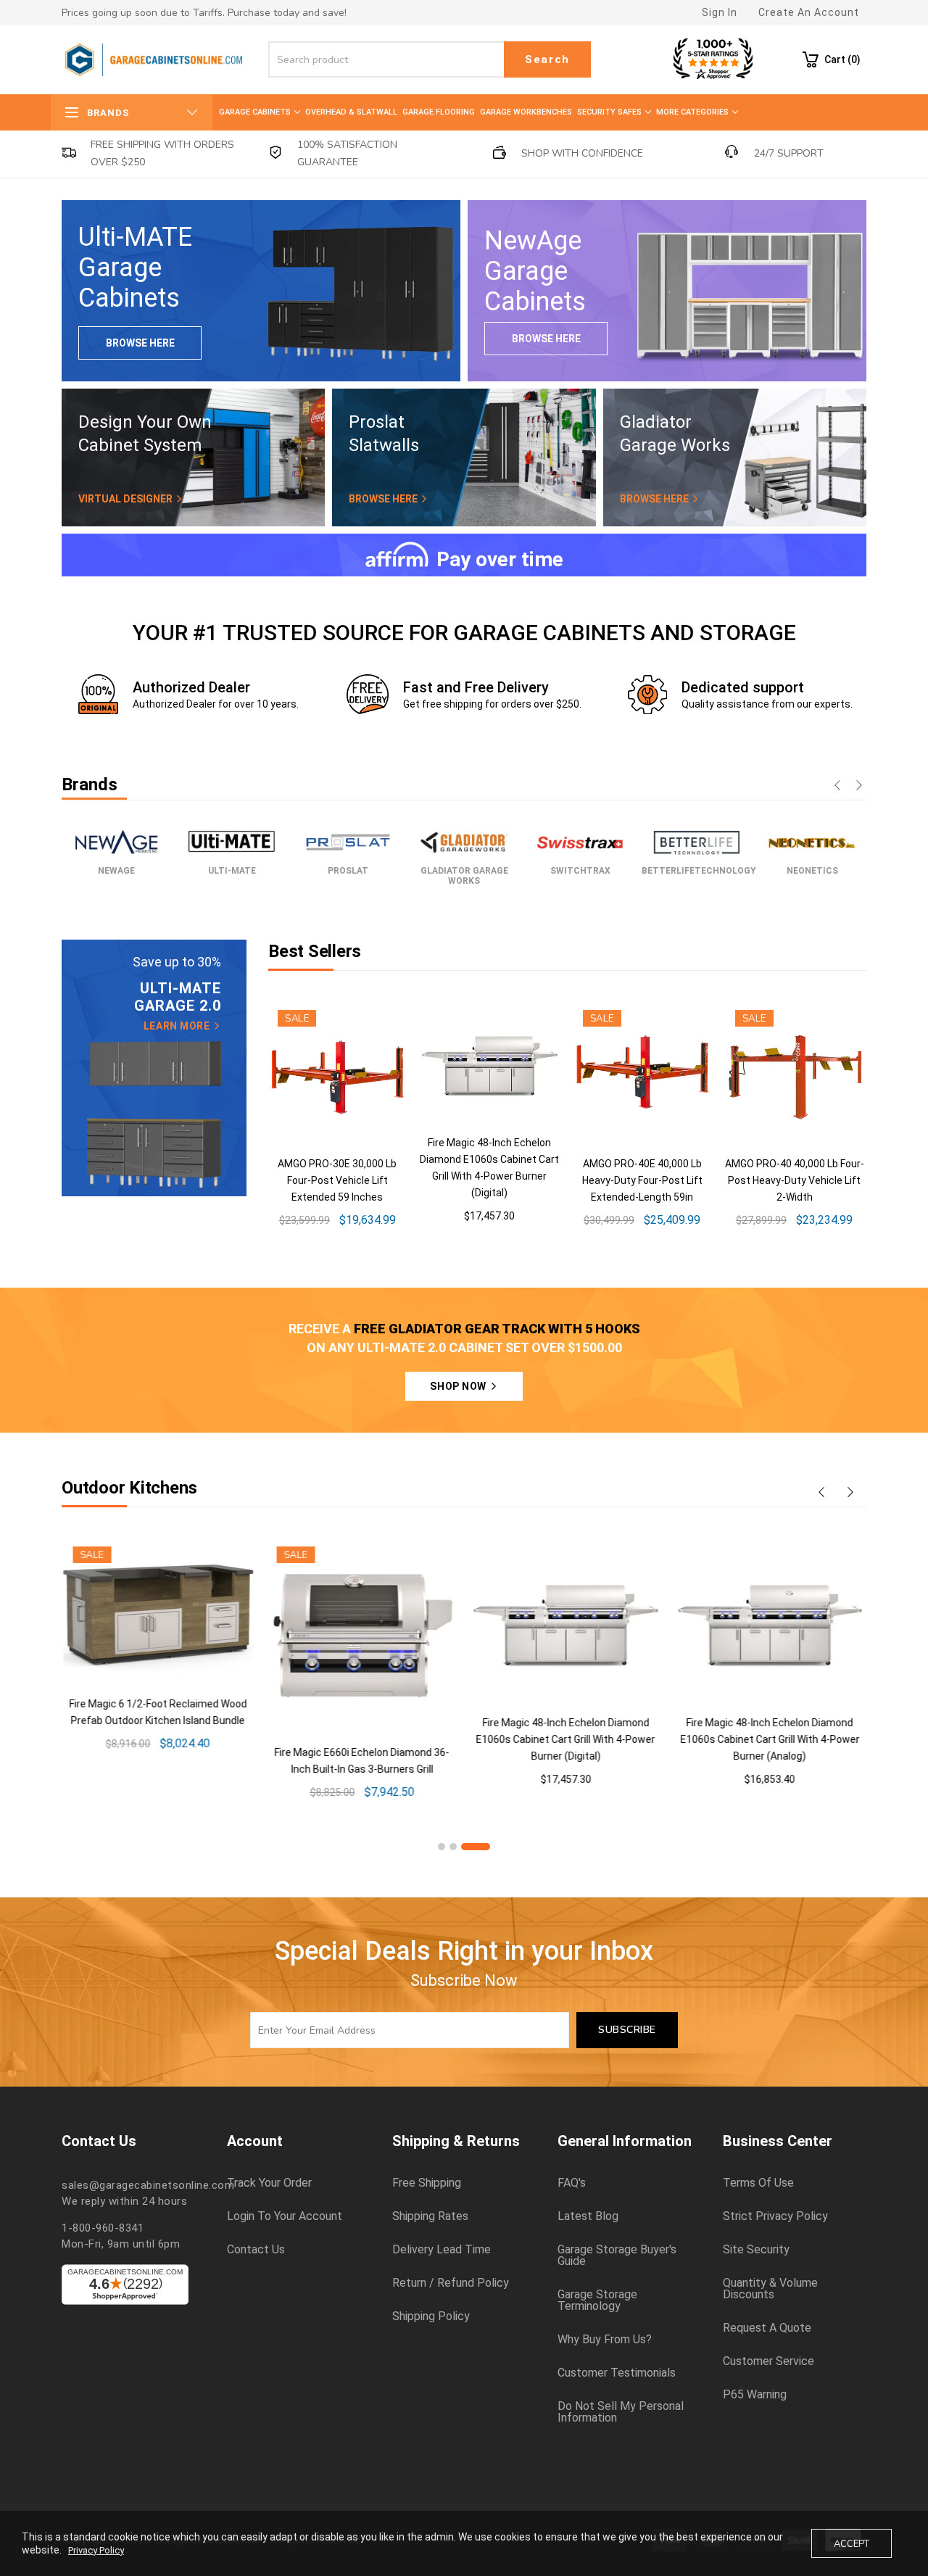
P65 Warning (755, 2395)
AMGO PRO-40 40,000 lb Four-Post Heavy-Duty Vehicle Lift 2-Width (795, 1180)
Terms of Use (758, 2183)
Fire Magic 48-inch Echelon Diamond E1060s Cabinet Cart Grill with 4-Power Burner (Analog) (769, 1739)
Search (547, 59)
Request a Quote (767, 2328)
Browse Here (140, 343)
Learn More (178, 1026)
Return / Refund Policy (451, 2283)
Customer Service (768, 2361)
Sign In (720, 12)
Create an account (809, 12)
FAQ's (572, 2183)
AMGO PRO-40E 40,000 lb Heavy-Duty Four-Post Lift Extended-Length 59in (642, 1180)
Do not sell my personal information (621, 2412)
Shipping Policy (431, 2316)
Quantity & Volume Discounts (770, 2289)
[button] (442, 1847)
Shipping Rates (430, 2216)
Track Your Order (269, 2183)
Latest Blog (588, 2216)
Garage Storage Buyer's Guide (617, 2256)
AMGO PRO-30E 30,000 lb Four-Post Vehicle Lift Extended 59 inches (337, 1180)
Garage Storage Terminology (597, 2300)
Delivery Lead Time (442, 2250)
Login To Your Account (285, 2216)
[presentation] (837, 787)
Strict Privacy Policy (775, 2216)
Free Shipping (427, 2183)
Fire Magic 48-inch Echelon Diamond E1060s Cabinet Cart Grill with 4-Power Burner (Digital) (564, 1739)
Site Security (756, 2250)
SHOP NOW (459, 1386)
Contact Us (256, 2250)
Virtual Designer (127, 499)
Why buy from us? (605, 2340)
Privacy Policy (96, 2550)
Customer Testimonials (617, 2373)
